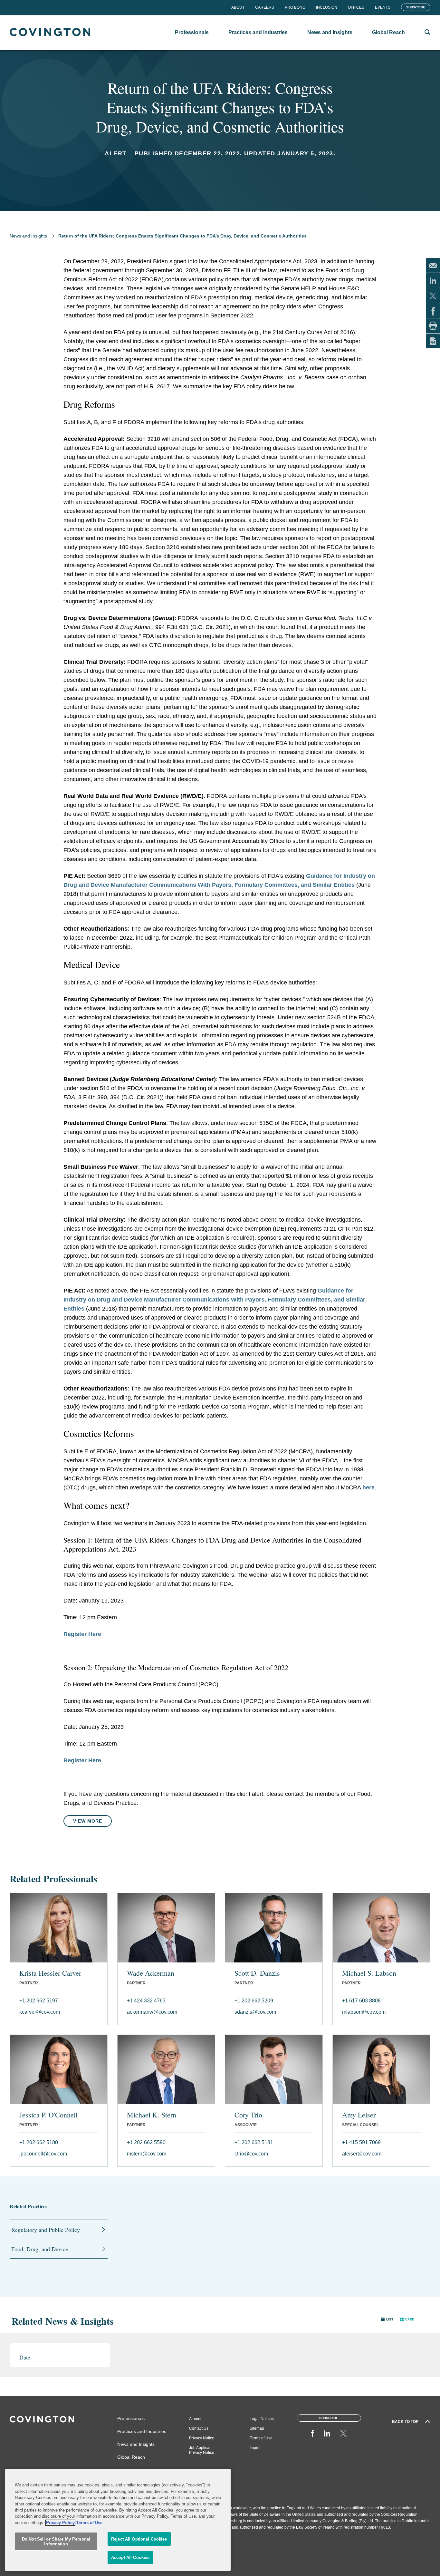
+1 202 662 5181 (254, 2142)
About (238, 7)
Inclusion (327, 7)
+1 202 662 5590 (146, 2142)
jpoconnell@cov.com (43, 2154)
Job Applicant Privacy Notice (202, 2450)
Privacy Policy (60, 2523)
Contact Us (199, 2428)
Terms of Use (261, 2438)
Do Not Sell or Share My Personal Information (56, 2542)
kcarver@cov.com (40, 2012)
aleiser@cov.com (362, 2154)
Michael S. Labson (369, 1973)
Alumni (195, 2419)
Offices (356, 7)
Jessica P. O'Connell (48, 2115)
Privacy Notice (202, 2438)
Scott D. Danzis (257, 1973)
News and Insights (28, 236)
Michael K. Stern (152, 2115)
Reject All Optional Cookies (139, 2539)
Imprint (256, 2448)
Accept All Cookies (130, 2557)
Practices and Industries (142, 2431)
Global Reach (131, 2457)
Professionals (131, 2418)
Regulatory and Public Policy (46, 2230)
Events (383, 7)
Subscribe (416, 7)
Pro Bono (295, 7)
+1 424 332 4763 (146, 2001)
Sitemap (257, 2428)
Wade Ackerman (151, 1973)
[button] (387, 2319)
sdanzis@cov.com (255, 2012)
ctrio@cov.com (251, 2154)
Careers (265, 7)
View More (88, 1821)
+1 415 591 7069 (361, 2142)
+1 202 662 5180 (39, 2142)
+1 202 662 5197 (39, 2001)
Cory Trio (248, 2115)
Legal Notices (262, 2419)
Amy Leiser (359, 2115)
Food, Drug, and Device (40, 2249)
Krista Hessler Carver (50, 1973)
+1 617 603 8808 (361, 2001)
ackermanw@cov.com (152, 2012)
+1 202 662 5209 (254, 2001)
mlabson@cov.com (364, 2012)
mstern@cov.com (147, 2154)
